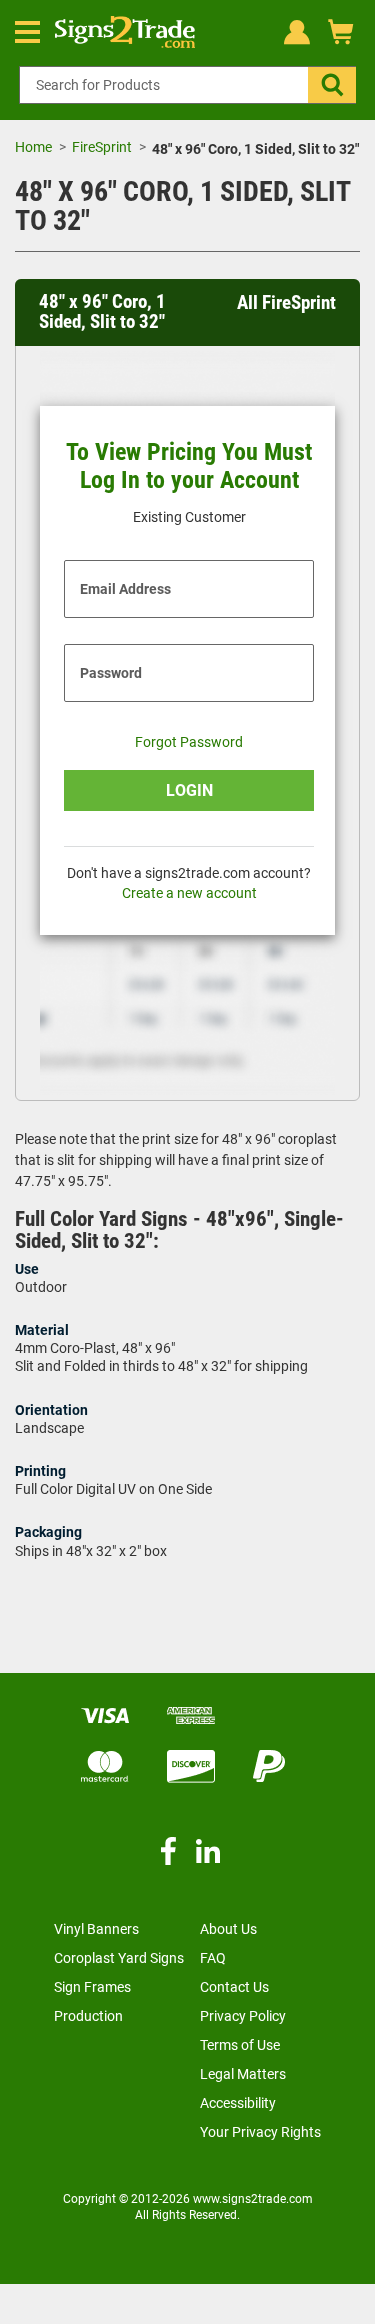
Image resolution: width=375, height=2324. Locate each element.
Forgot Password (189, 742)
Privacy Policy (243, 2016)
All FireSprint (286, 303)
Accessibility (238, 2103)
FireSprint (102, 147)
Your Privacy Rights (260, 2132)
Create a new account (189, 893)
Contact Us (234, 1987)
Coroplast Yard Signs (119, 1958)
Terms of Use (240, 2045)
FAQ (213, 1958)
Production (88, 2016)
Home (33, 147)
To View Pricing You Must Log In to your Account (189, 466)
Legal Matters (243, 2074)
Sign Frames (92, 1987)
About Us (228, 1929)
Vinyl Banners (96, 1929)
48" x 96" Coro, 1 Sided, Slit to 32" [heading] (102, 312)
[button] (332, 85)
